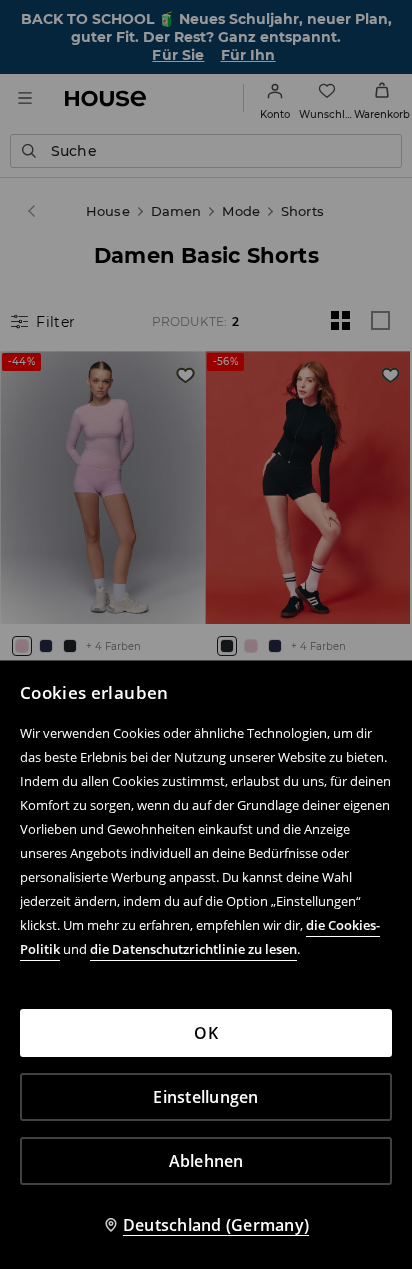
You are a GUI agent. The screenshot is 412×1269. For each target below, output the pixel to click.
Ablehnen (206, 1161)
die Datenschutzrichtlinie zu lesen (193, 949)
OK (206, 1033)
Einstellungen (205, 1097)
